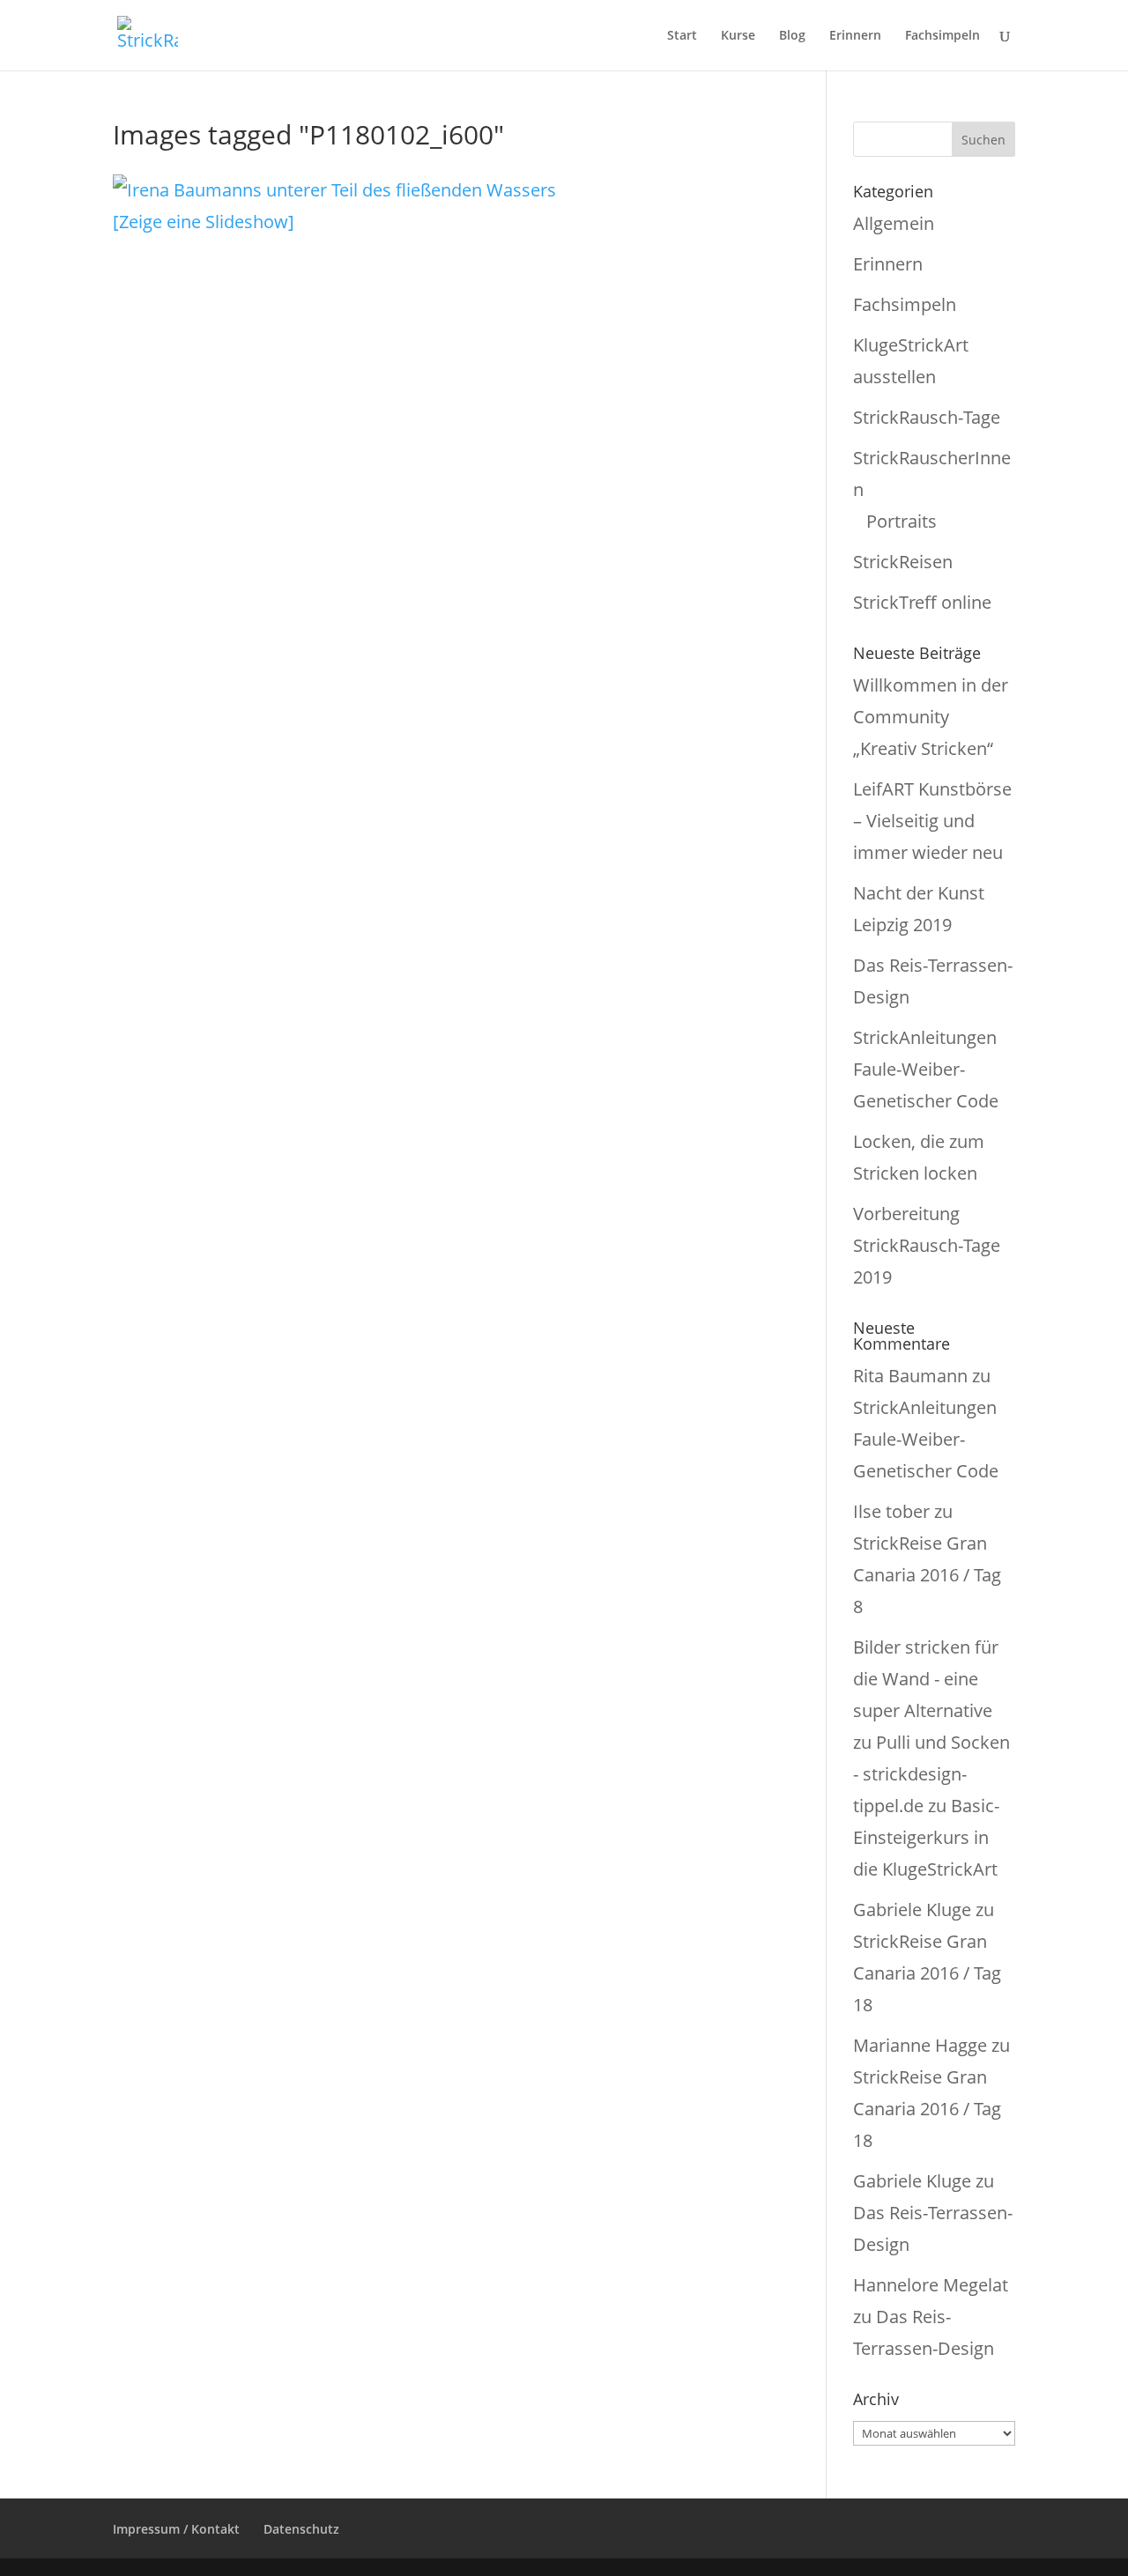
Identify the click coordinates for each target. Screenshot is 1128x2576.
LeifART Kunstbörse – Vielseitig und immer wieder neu (932, 821)
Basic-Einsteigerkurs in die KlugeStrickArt (926, 1837)
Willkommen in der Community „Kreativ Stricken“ (931, 717)
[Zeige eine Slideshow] (204, 222)
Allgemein (894, 223)
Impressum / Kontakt (176, 2529)
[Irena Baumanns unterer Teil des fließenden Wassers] (334, 190)
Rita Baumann (910, 1376)
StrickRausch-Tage (927, 417)
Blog (792, 36)
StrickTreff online (922, 602)
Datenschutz (301, 2529)
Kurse (738, 36)
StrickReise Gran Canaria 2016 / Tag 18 (927, 1973)
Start (682, 36)
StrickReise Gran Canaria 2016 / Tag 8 (927, 1575)
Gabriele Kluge (912, 1910)
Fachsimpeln (942, 36)
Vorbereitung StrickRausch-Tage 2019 (927, 1245)
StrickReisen (903, 562)
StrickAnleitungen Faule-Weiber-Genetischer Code (926, 1069)
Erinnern (855, 36)
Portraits (902, 521)
